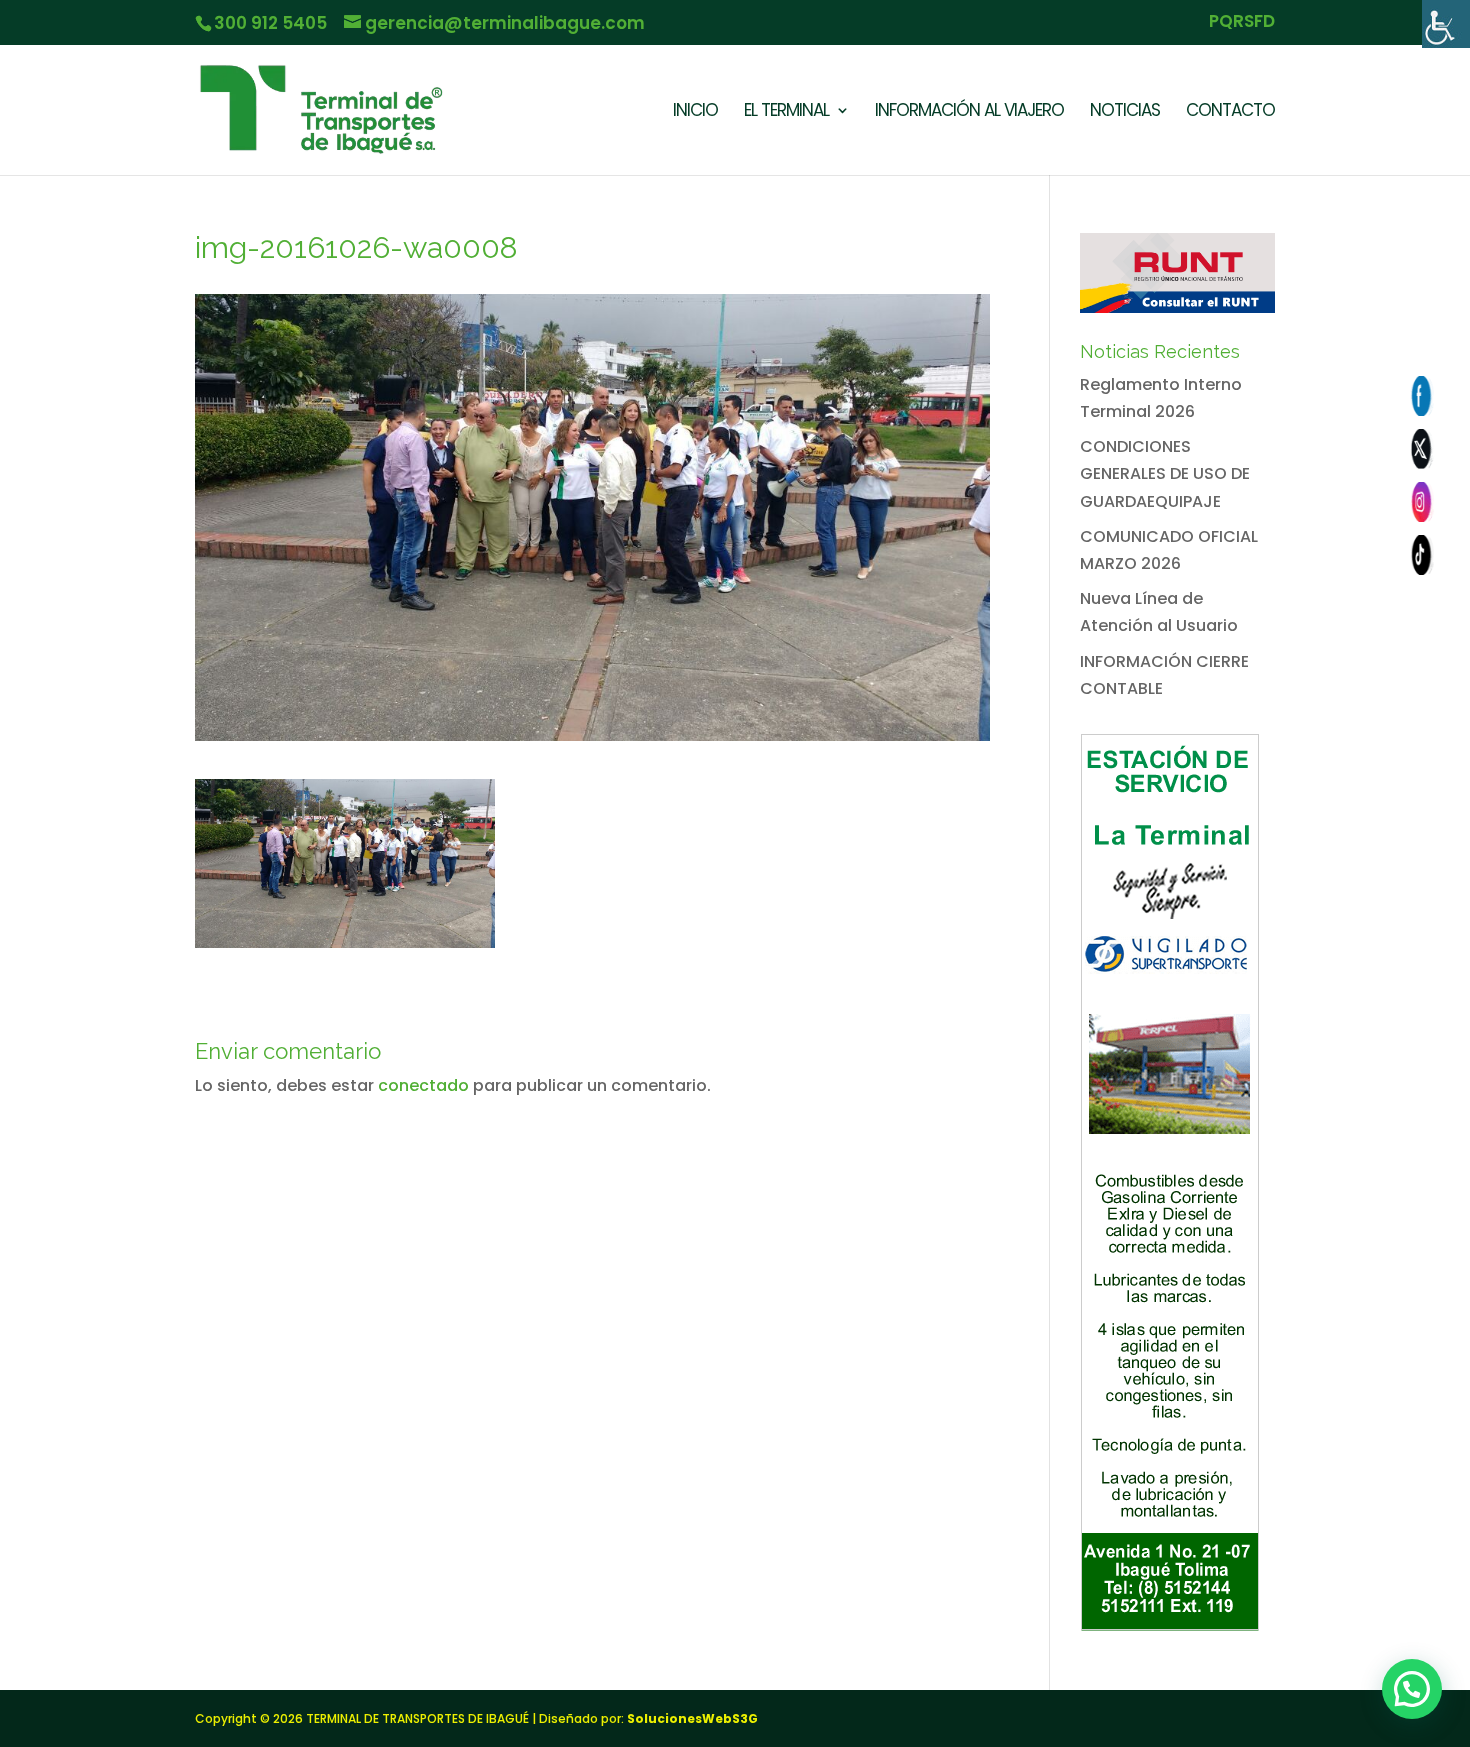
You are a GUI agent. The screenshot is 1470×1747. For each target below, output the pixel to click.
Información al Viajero (969, 112)
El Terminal (786, 112)
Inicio (695, 112)
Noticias (1125, 112)
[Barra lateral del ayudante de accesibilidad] (1446, 24)
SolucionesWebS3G (692, 1718)
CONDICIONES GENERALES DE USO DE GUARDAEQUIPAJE (1165, 473)
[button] (1412, 1689)
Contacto (1230, 112)
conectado (423, 1085)
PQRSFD (1242, 23)
